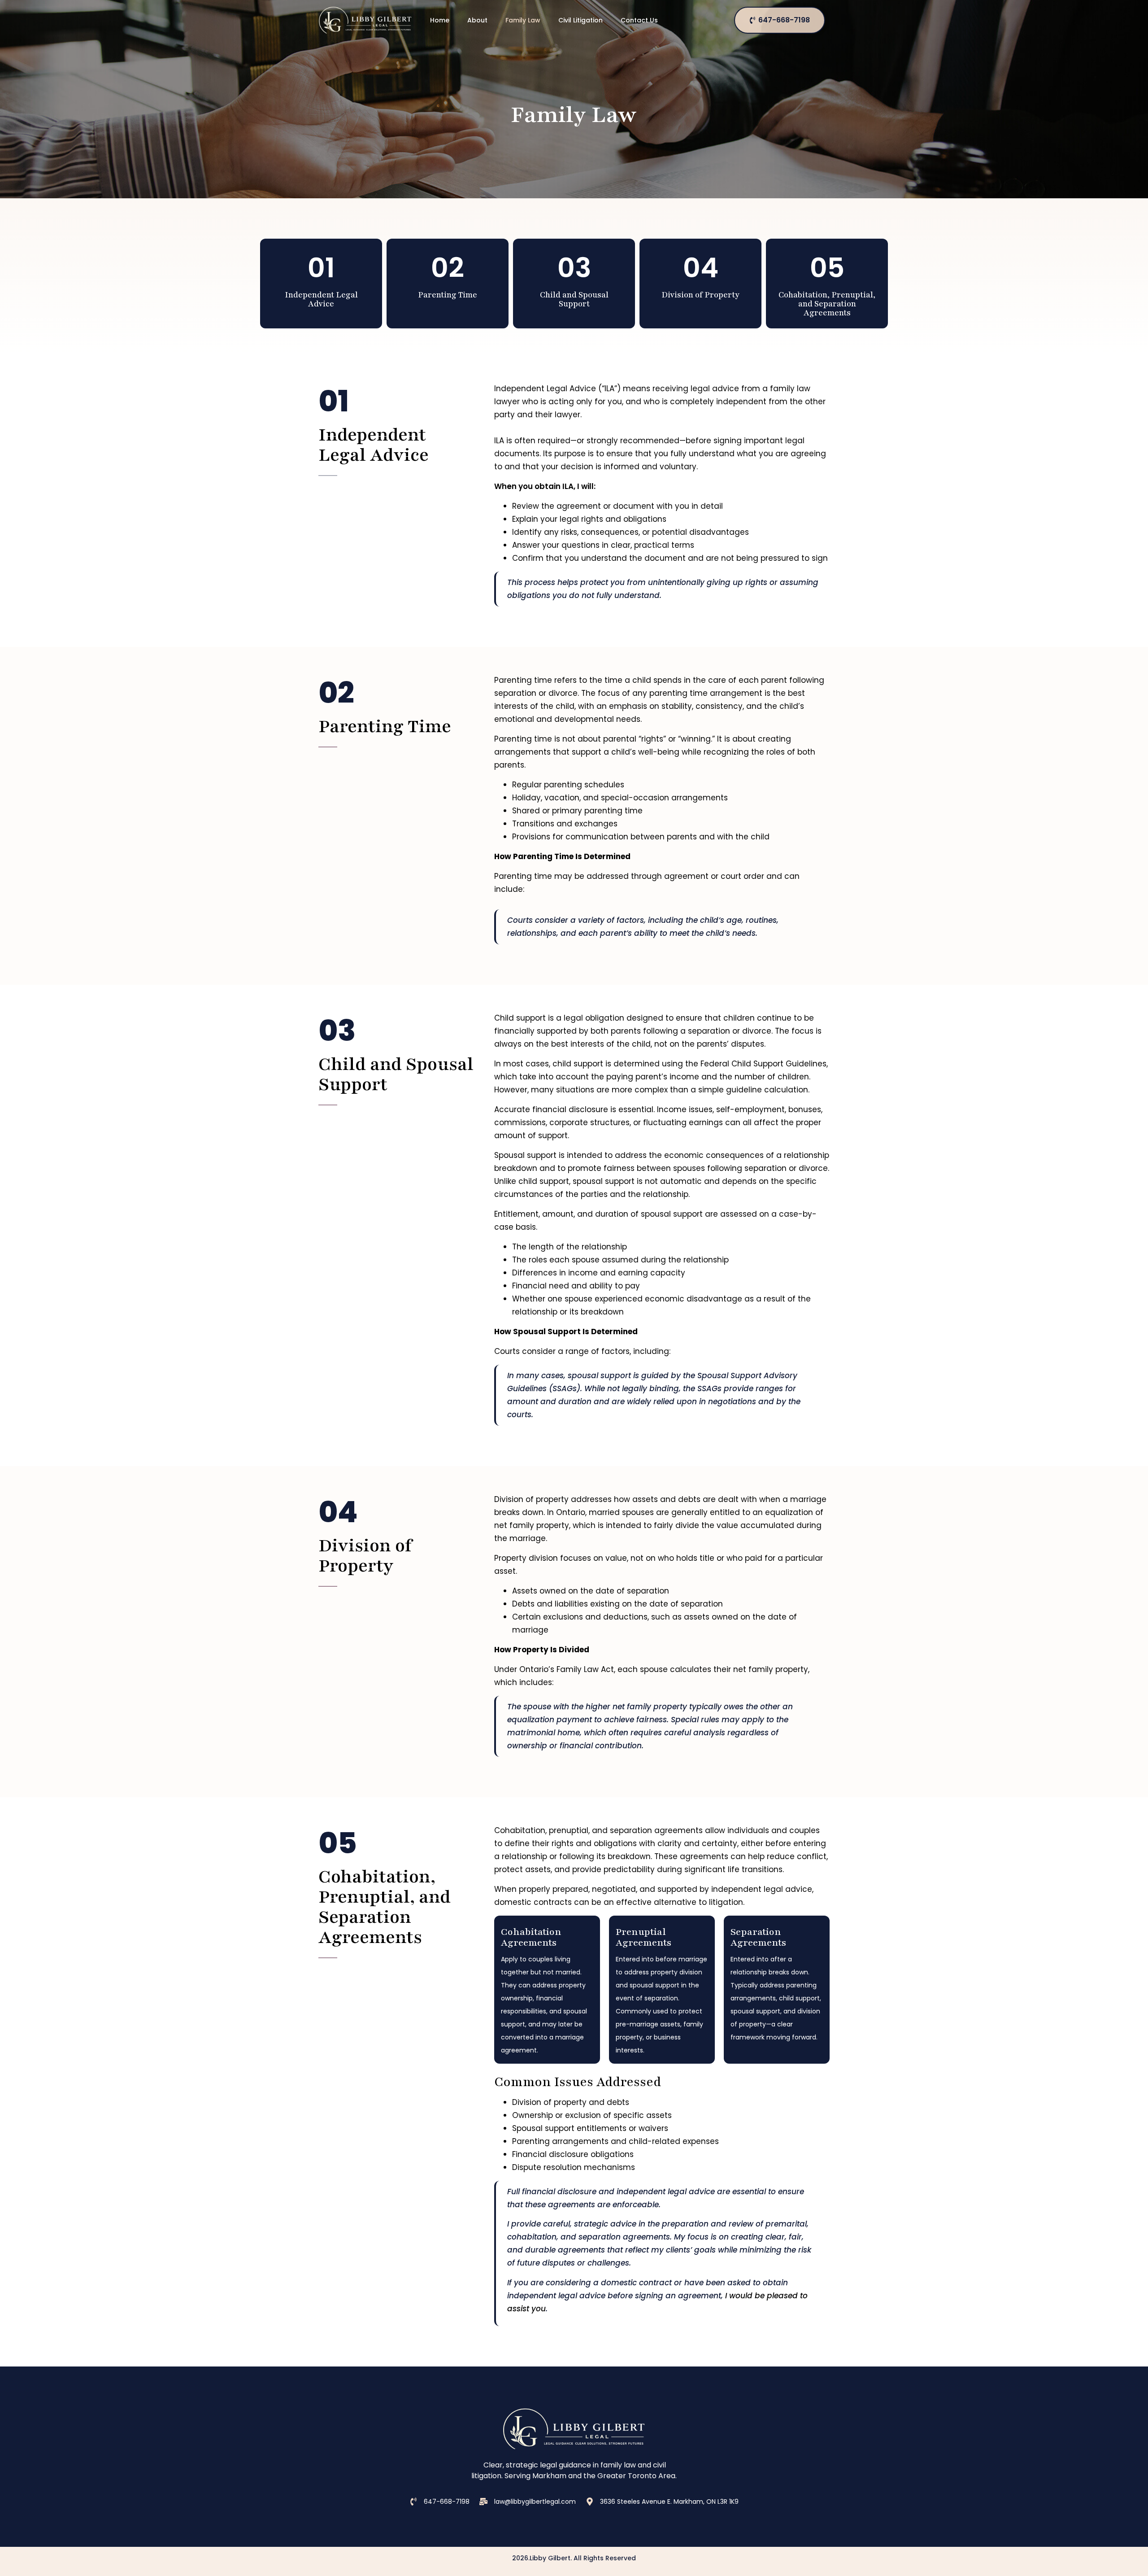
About (477, 20)
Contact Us (639, 20)
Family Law (523, 20)
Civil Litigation (581, 20)
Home (440, 20)
